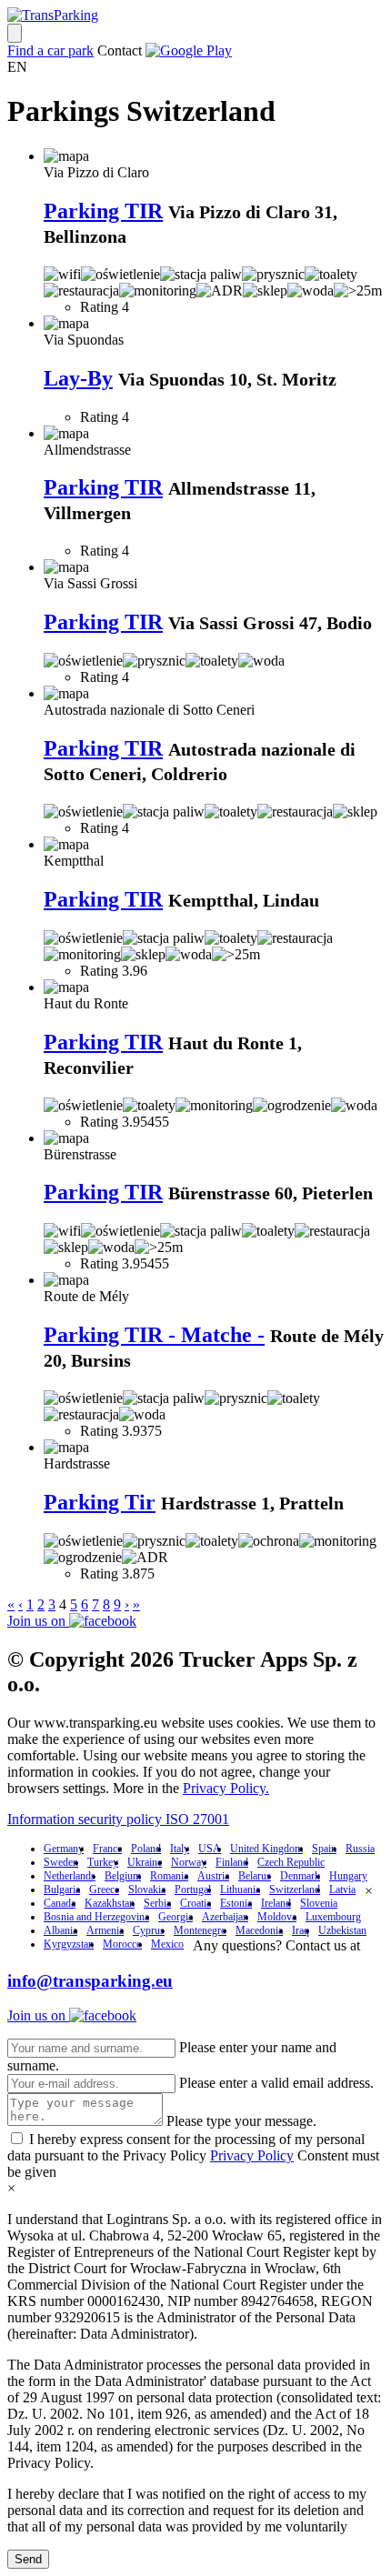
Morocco (122, 1944)
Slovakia (147, 1889)
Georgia (175, 1917)
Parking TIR (103, 211)
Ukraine (145, 1862)
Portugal (193, 1889)
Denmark (300, 1876)
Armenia (105, 1930)
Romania (169, 1876)
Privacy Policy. (226, 1788)
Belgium (123, 1876)
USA (210, 1849)
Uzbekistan (342, 1930)
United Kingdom (266, 1849)
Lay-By (78, 378)
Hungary (348, 1876)
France (107, 1849)
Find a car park (50, 50)
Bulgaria (62, 1889)
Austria (213, 1876)
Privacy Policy (252, 2155)
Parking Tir (100, 1502)
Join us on (38, 1621)
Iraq (301, 1930)
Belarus (255, 1876)
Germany (64, 1849)
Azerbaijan (225, 1917)
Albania (60, 1930)
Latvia (342, 1889)
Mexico (167, 1944)
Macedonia (259, 1930)
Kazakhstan (110, 1903)
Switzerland (295, 1889)
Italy (180, 1849)
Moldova (277, 1917)
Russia (360, 1849)
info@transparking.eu (90, 1981)
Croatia (195, 1903)
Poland (146, 1849)
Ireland (276, 1903)
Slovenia (319, 1903)
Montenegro (200, 1930)
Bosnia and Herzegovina (96, 1917)
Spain (324, 1849)
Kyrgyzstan (69, 1944)
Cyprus (149, 1930)
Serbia (157, 1903)
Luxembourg (333, 1917)
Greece (104, 1889)
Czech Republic (291, 1862)
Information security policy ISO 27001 (118, 1819)
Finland (232, 1862)
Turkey (103, 1862)
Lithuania (240, 1889)
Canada (60, 1903)
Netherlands (70, 1876)
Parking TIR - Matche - (154, 1335)
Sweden (61, 1862)
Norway (189, 1862)
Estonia (236, 1903)
